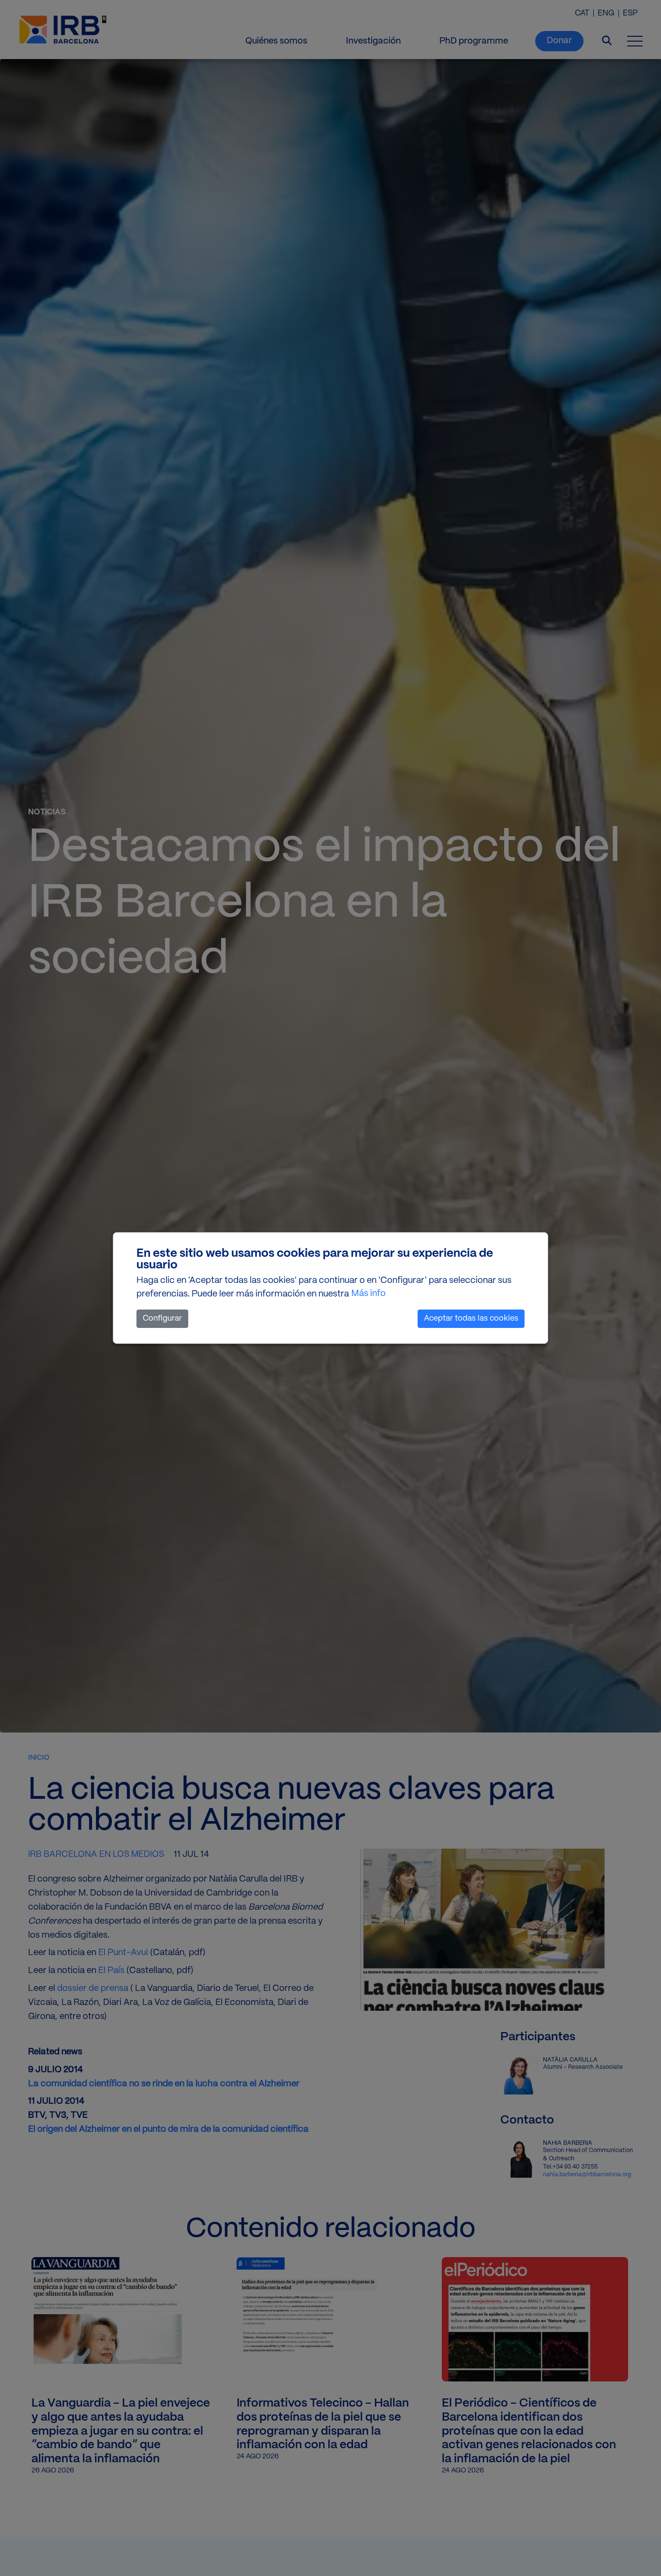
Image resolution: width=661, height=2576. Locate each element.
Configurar (162, 1318)
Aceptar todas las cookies (471, 1318)
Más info (368, 1294)
